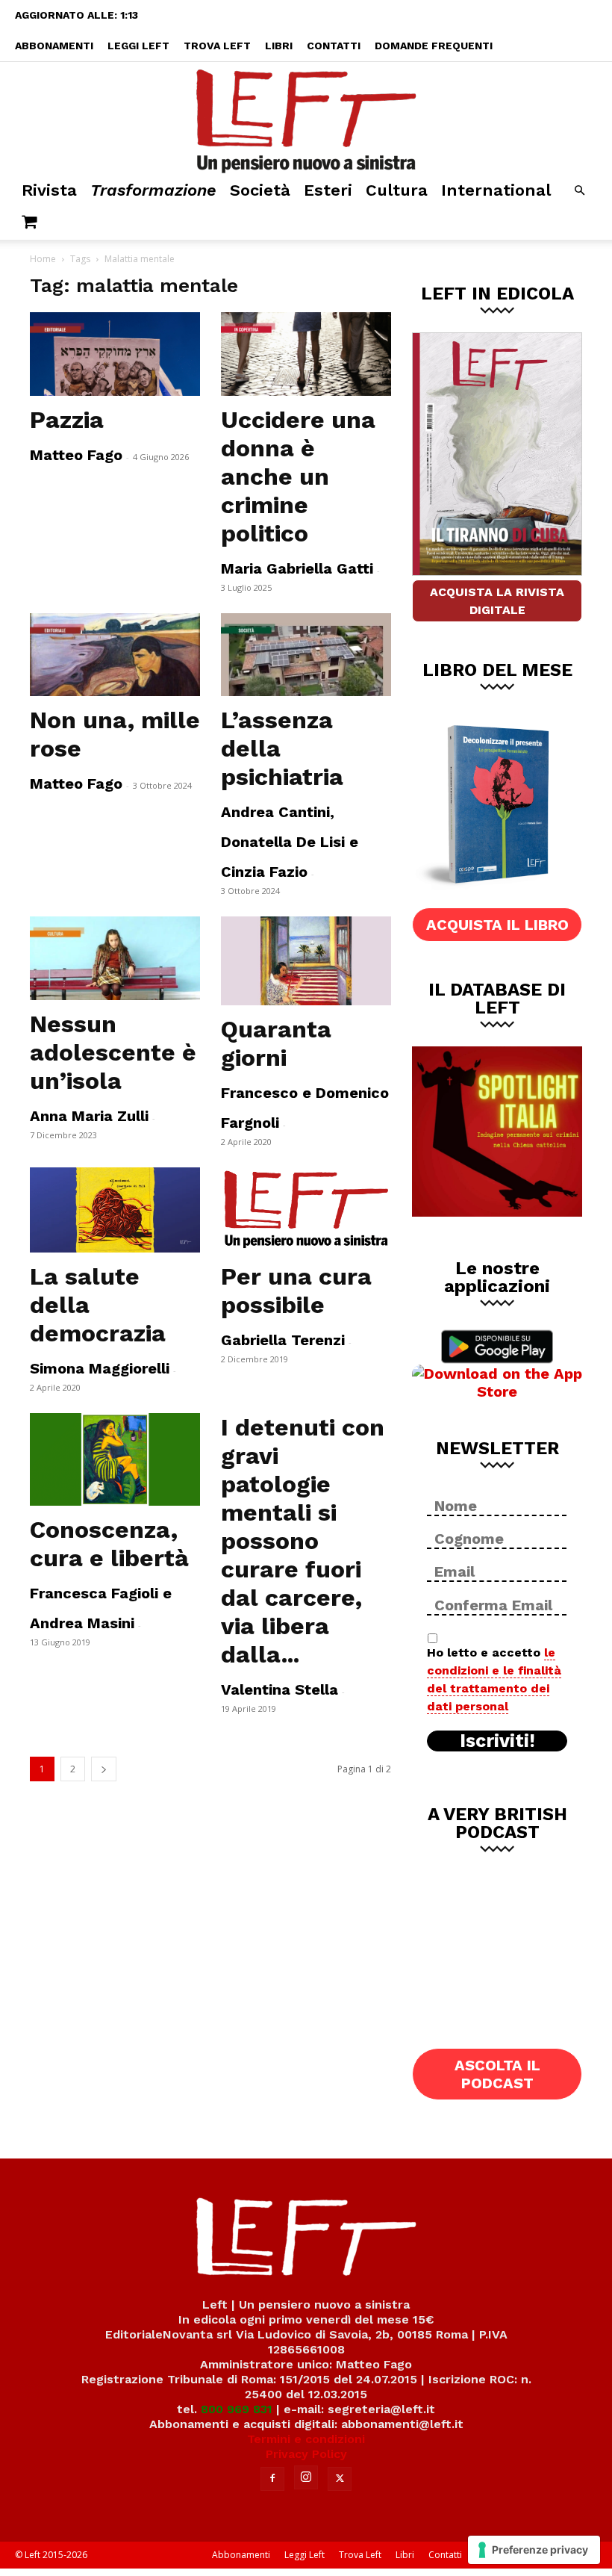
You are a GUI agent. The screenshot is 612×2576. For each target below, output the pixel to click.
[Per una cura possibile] (306, 1210)
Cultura (397, 190)
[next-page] (104, 1769)
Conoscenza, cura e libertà (109, 1544)
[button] (579, 191)
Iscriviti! (497, 1741)
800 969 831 (237, 2409)
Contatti (334, 46)
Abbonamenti (54, 46)
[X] (340, 2479)
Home (43, 259)
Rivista (49, 190)
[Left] (306, 118)
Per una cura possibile (296, 1291)
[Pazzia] (115, 354)
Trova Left (217, 46)
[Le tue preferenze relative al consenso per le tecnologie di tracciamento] (534, 2550)
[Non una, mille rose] (115, 655)
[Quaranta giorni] (306, 961)
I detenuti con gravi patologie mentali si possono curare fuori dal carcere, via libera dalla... (303, 1541)
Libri (279, 46)
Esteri (328, 190)
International (496, 190)
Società (260, 190)
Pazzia (67, 420)
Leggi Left (138, 46)
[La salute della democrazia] (115, 1210)
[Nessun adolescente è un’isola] (115, 958)
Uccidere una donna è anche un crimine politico (298, 477)
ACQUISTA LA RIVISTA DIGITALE (497, 601)
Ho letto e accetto (494, 1679)
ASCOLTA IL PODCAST (497, 2074)
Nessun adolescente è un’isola (113, 1052)
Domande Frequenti (434, 46)
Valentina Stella (280, 1689)
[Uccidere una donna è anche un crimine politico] (306, 354)
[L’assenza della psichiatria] (306, 655)
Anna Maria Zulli (89, 1116)
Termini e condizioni (306, 2439)
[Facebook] (272, 2479)
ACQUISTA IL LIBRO (497, 925)
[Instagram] (306, 2477)
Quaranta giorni (276, 1043)
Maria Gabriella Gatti (297, 568)
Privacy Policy (306, 2454)
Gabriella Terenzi (283, 1340)
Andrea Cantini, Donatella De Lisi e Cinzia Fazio (290, 842)
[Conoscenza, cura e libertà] (115, 1459)
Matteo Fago (76, 455)
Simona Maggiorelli (100, 1368)
